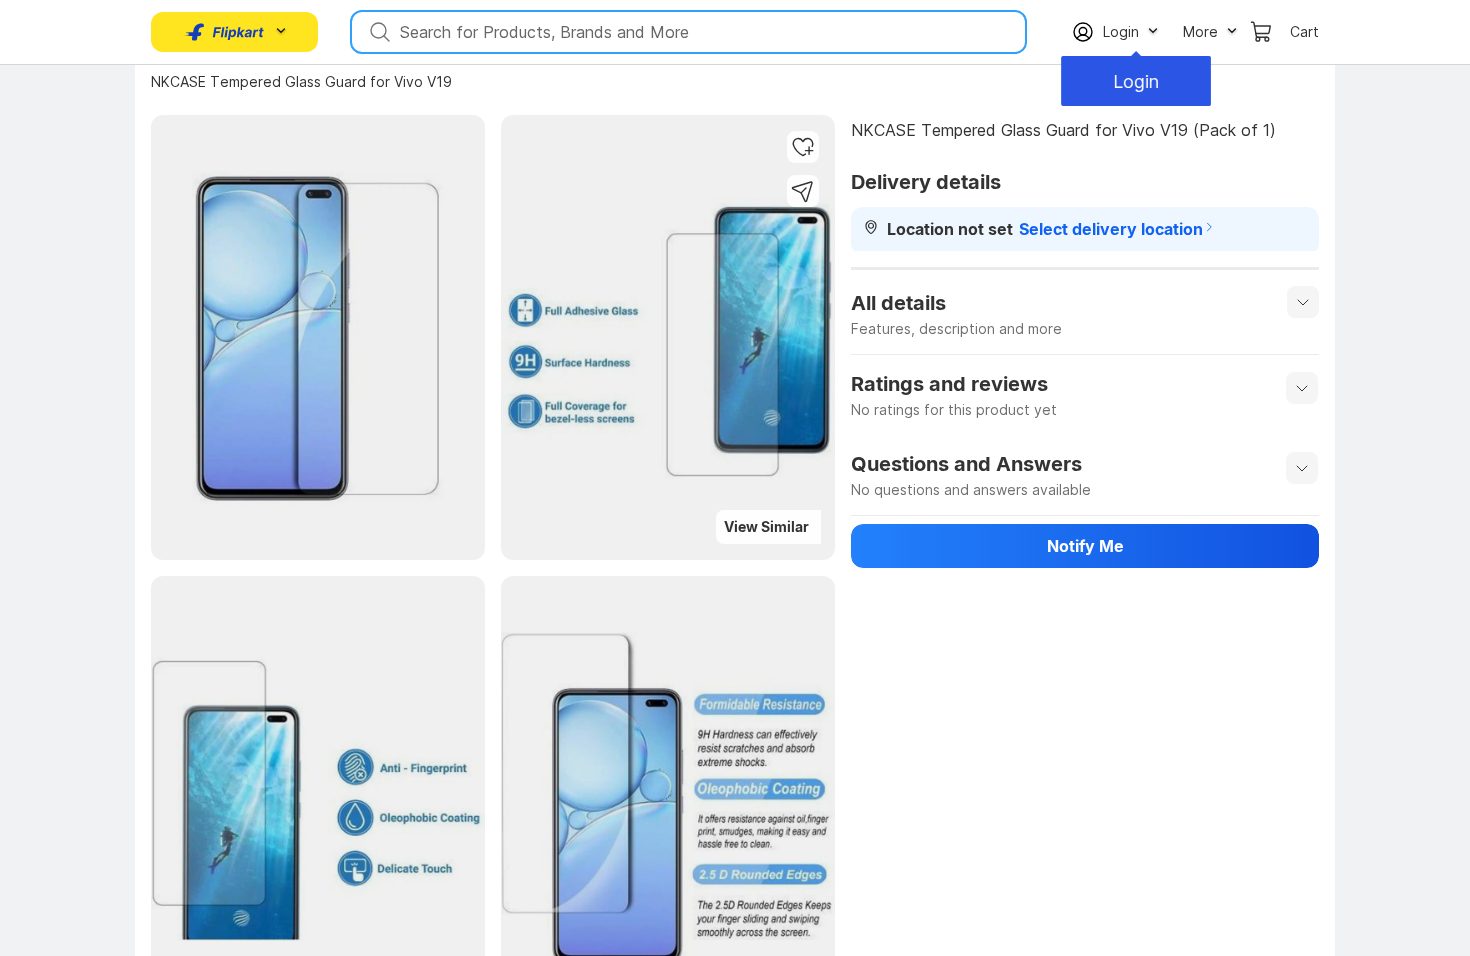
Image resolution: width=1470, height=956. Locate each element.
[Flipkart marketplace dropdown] (225, 32)
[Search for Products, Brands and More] (378, 32)
